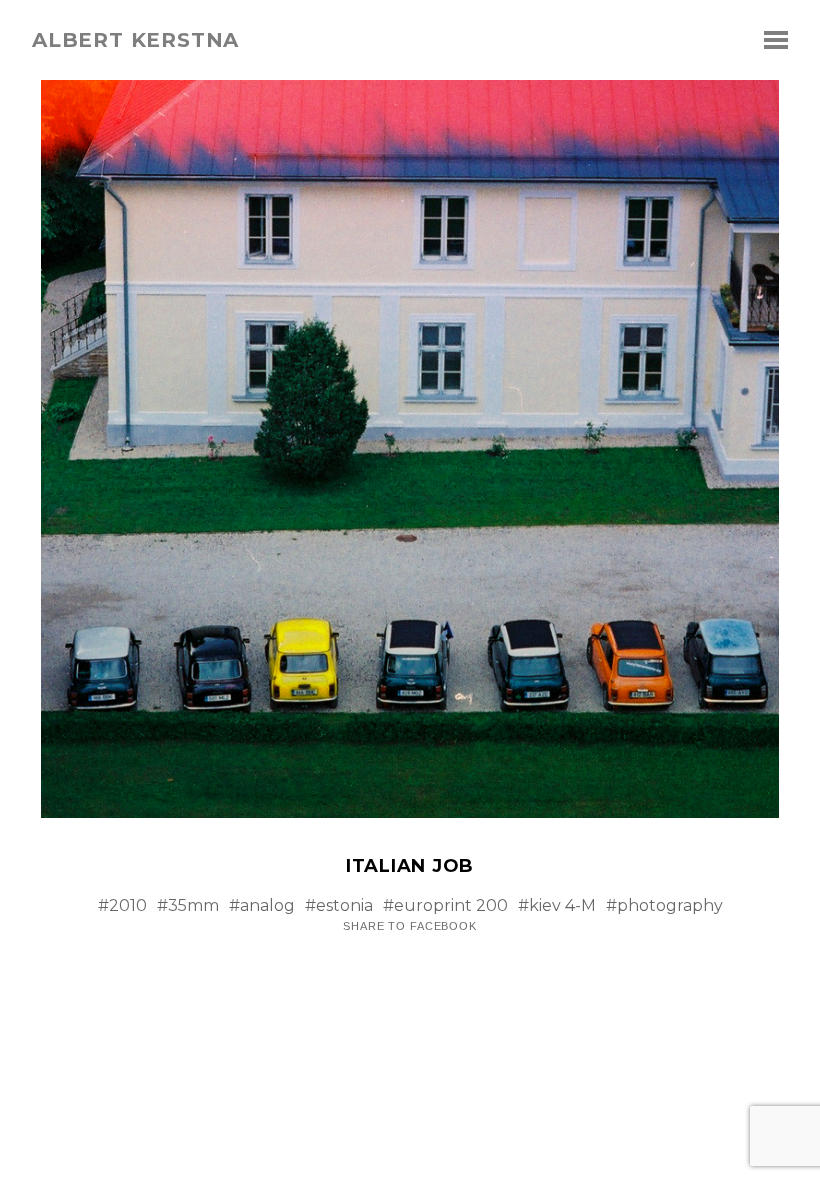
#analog (262, 905)
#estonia (339, 905)
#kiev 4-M (557, 905)
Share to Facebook (410, 926)
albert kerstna (135, 40)
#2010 (122, 905)
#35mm (188, 905)
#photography (664, 905)
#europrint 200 (445, 905)
